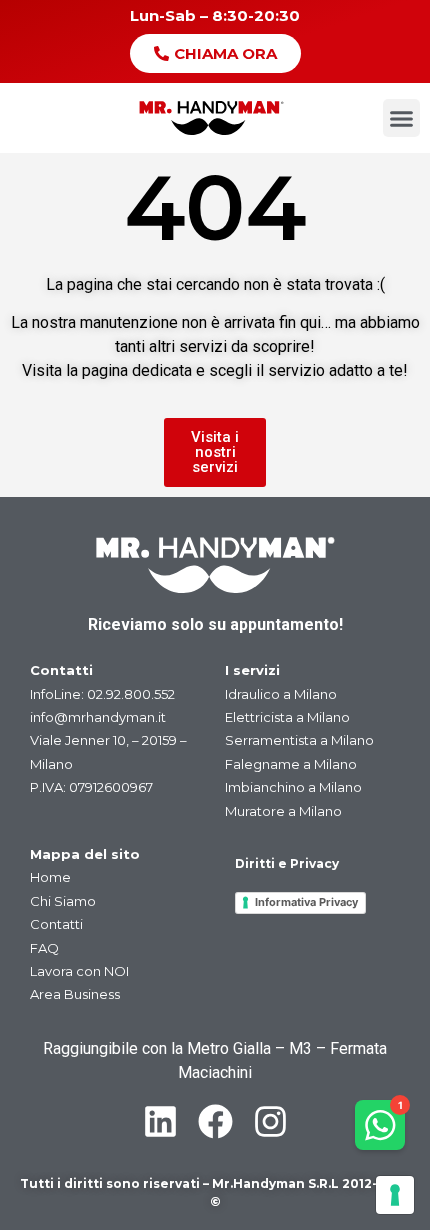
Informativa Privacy (306, 902)
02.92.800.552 (131, 694)
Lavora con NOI (79, 971)
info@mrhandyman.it (98, 717)
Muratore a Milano (283, 811)
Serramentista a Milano (299, 740)
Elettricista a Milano (287, 717)
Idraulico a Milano (281, 694)
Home (50, 877)
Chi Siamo (63, 901)
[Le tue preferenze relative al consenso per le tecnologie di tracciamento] (395, 1195)
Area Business (75, 994)
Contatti (56, 924)
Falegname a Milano (291, 764)
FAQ (44, 948)
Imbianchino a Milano (293, 787)
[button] (402, 118)
